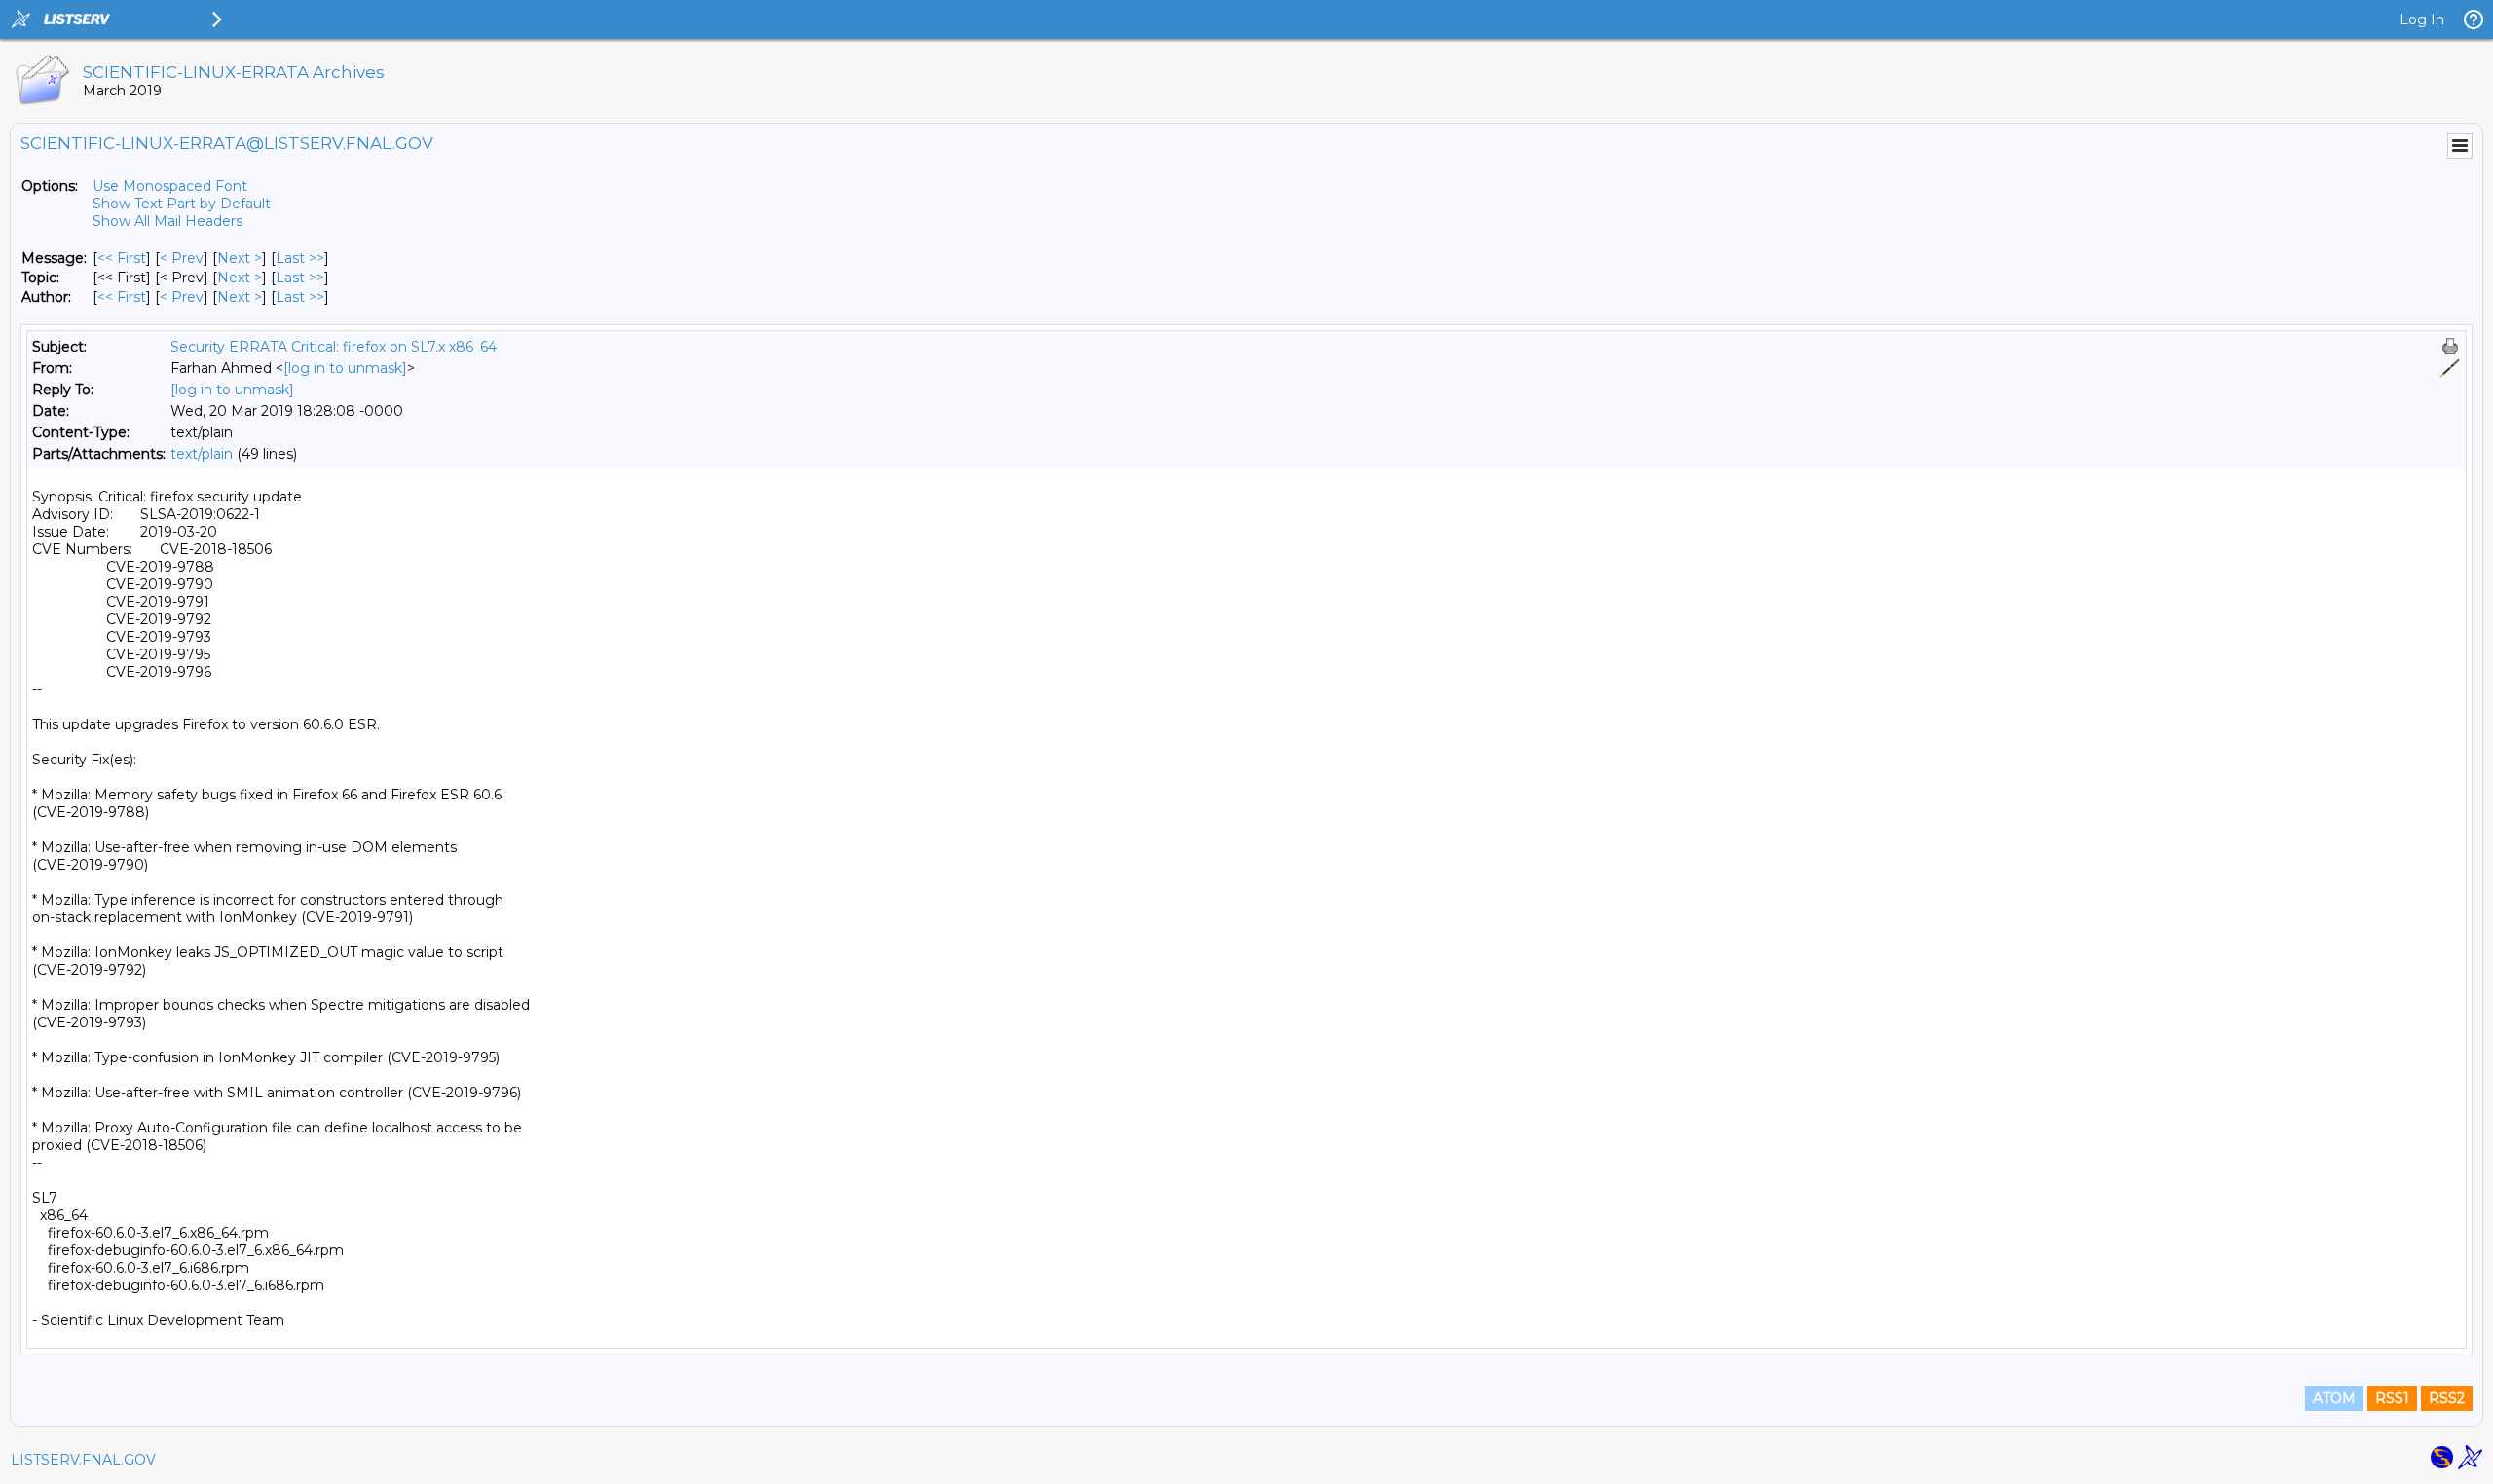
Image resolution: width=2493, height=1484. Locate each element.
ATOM (2334, 1398)
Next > (240, 258)
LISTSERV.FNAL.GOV (83, 1460)
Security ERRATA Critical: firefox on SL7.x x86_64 (334, 347)
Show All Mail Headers (167, 221)
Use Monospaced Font (170, 186)
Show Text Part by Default (182, 204)
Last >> (300, 258)
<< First (122, 258)
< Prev (182, 258)
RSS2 (2447, 1398)
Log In (2422, 19)
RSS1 (2392, 1398)
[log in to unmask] (345, 368)
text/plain (202, 454)
